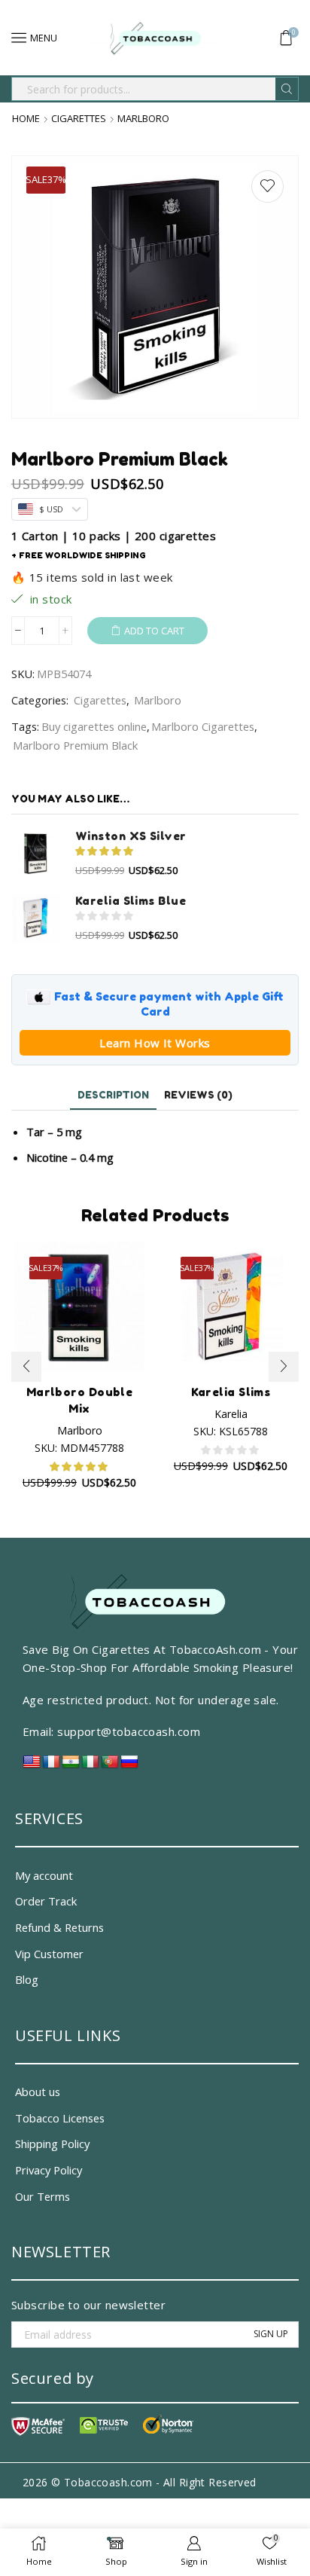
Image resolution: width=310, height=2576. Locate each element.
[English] (32, 1766)
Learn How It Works (155, 1043)
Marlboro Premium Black (75, 745)
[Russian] (129, 1766)
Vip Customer (49, 1954)
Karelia (231, 1414)
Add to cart (154, 631)
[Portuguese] (110, 1766)
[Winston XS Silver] (36, 853)
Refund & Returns (59, 1927)
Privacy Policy (49, 2170)
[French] (51, 1766)
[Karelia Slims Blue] (36, 918)
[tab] (113, 1095)
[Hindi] (71, 1766)
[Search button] (287, 89)
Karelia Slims (231, 1392)
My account (44, 1875)
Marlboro (143, 119)
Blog (27, 1979)
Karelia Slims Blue (131, 901)
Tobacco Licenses (60, 2118)
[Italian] (90, 1766)
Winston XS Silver (131, 836)
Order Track (46, 1901)
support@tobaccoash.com (129, 1731)
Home (26, 119)
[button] (26, 1367)
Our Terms (43, 2196)
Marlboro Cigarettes (203, 726)
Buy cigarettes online (94, 726)
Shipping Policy (52, 2144)
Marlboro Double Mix (80, 1400)
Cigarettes (79, 119)
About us (38, 2092)
